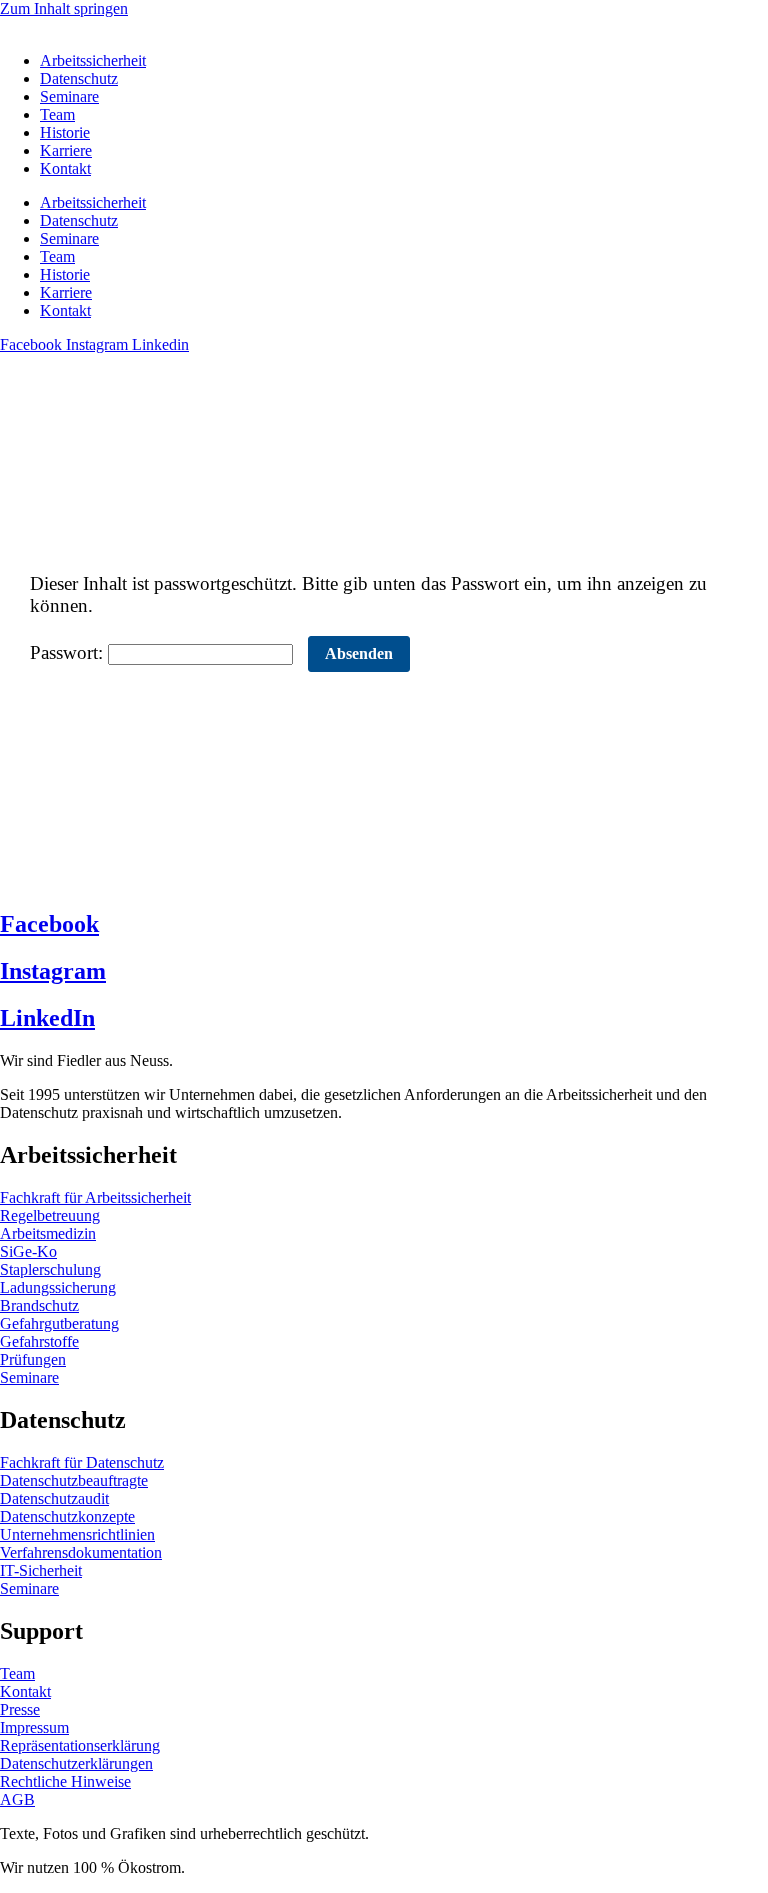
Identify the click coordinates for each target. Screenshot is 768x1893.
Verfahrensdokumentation (81, 1552)
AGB (17, 1799)
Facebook (49, 924)
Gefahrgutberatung (59, 1323)
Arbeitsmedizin (48, 1233)
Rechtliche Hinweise (65, 1781)
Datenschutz (79, 78)
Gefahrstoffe (39, 1341)
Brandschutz (39, 1305)
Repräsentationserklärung (80, 1745)
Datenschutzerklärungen (76, 1763)
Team (57, 114)
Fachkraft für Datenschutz (82, 1462)
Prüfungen (33, 1359)
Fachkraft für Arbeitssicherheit (95, 1197)
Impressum (34, 1727)
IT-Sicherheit (41, 1570)
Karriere (66, 150)
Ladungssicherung (58, 1287)
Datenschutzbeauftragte (74, 1480)
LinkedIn (47, 1018)
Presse (20, 1709)
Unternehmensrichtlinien (77, 1534)
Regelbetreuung (50, 1215)
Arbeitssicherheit (93, 60)
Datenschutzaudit (54, 1498)
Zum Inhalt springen (64, 8)
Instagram (53, 971)
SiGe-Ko (28, 1251)
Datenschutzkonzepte (67, 1516)
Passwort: (69, 652)
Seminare (69, 96)
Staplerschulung (50, 1269)
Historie (65, 132)
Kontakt (65, 168)
